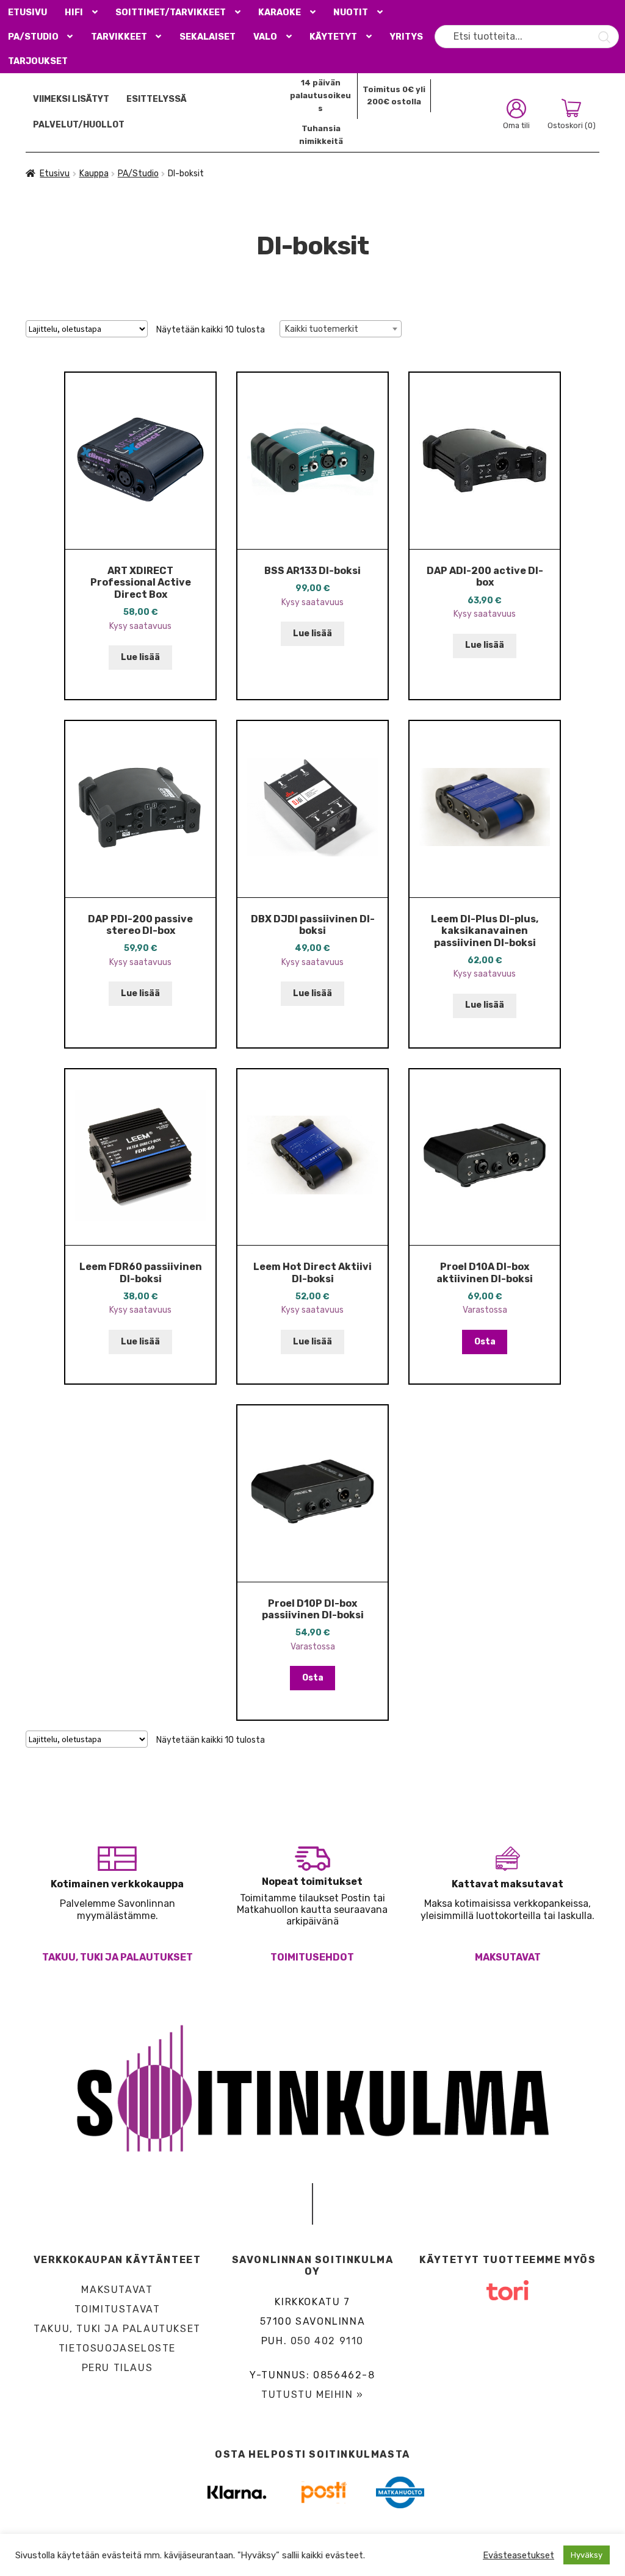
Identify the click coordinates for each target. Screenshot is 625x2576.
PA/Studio (33, 37)
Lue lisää (140, 657)
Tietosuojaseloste (117, 2348)
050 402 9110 (327, 2341)
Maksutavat (508, 1957)
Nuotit (351, 13)
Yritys (406, 37)
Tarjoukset (38, 61)
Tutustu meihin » (312, 2395)
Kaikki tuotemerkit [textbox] (322, 329)
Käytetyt (333, 37)
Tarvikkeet (119, 37)
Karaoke (280, 13)
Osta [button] (485, 1342)
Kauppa (94, 174)
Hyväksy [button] (587, 2555)
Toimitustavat (117, 2309)
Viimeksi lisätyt (71, 99)
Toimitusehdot (312, 1957)
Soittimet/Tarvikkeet (171, 13)
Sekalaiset (208, 37)
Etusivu (27, 13)
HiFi (74, 13)
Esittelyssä (157, 99)
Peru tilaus (117, 2368)
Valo (265, 37)
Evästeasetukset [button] (518, 2555)
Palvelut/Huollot (79, 125)
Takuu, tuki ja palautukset (117, 1957)
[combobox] (341, 329)
